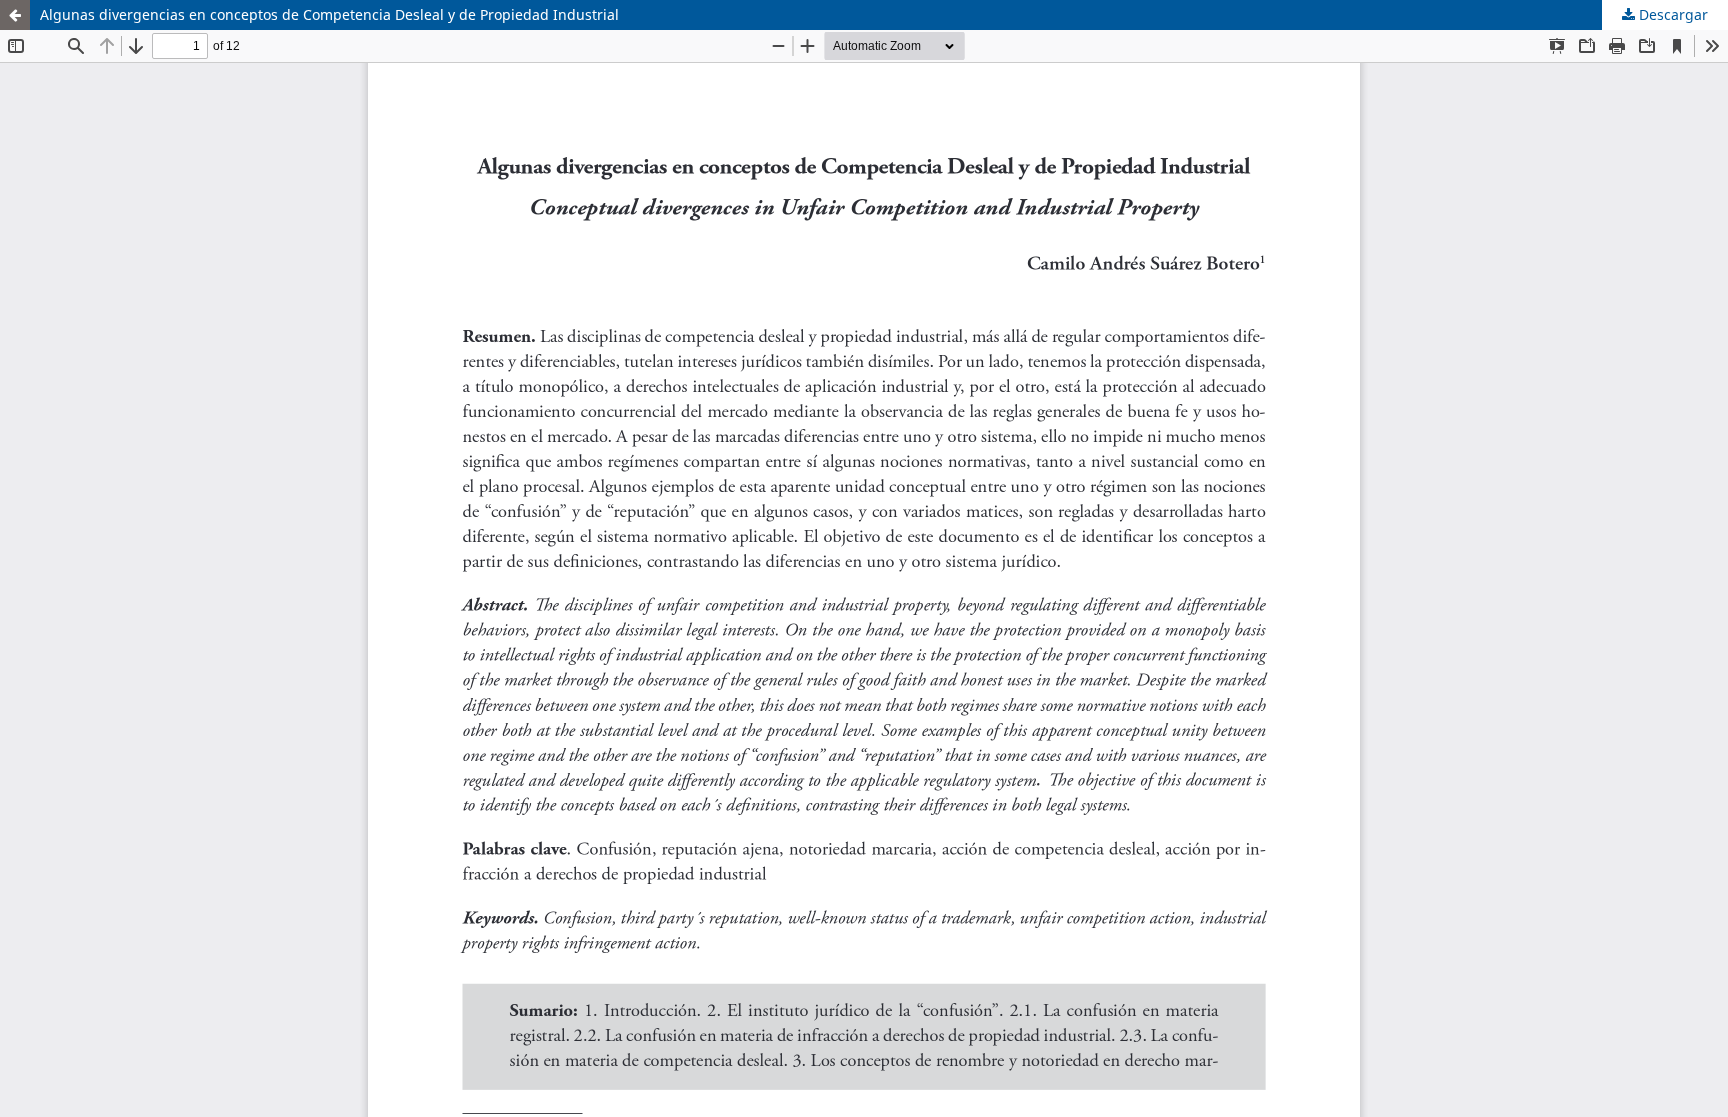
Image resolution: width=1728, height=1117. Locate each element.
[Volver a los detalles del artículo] (15, 15)
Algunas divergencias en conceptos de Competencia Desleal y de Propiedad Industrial (329, 14)
